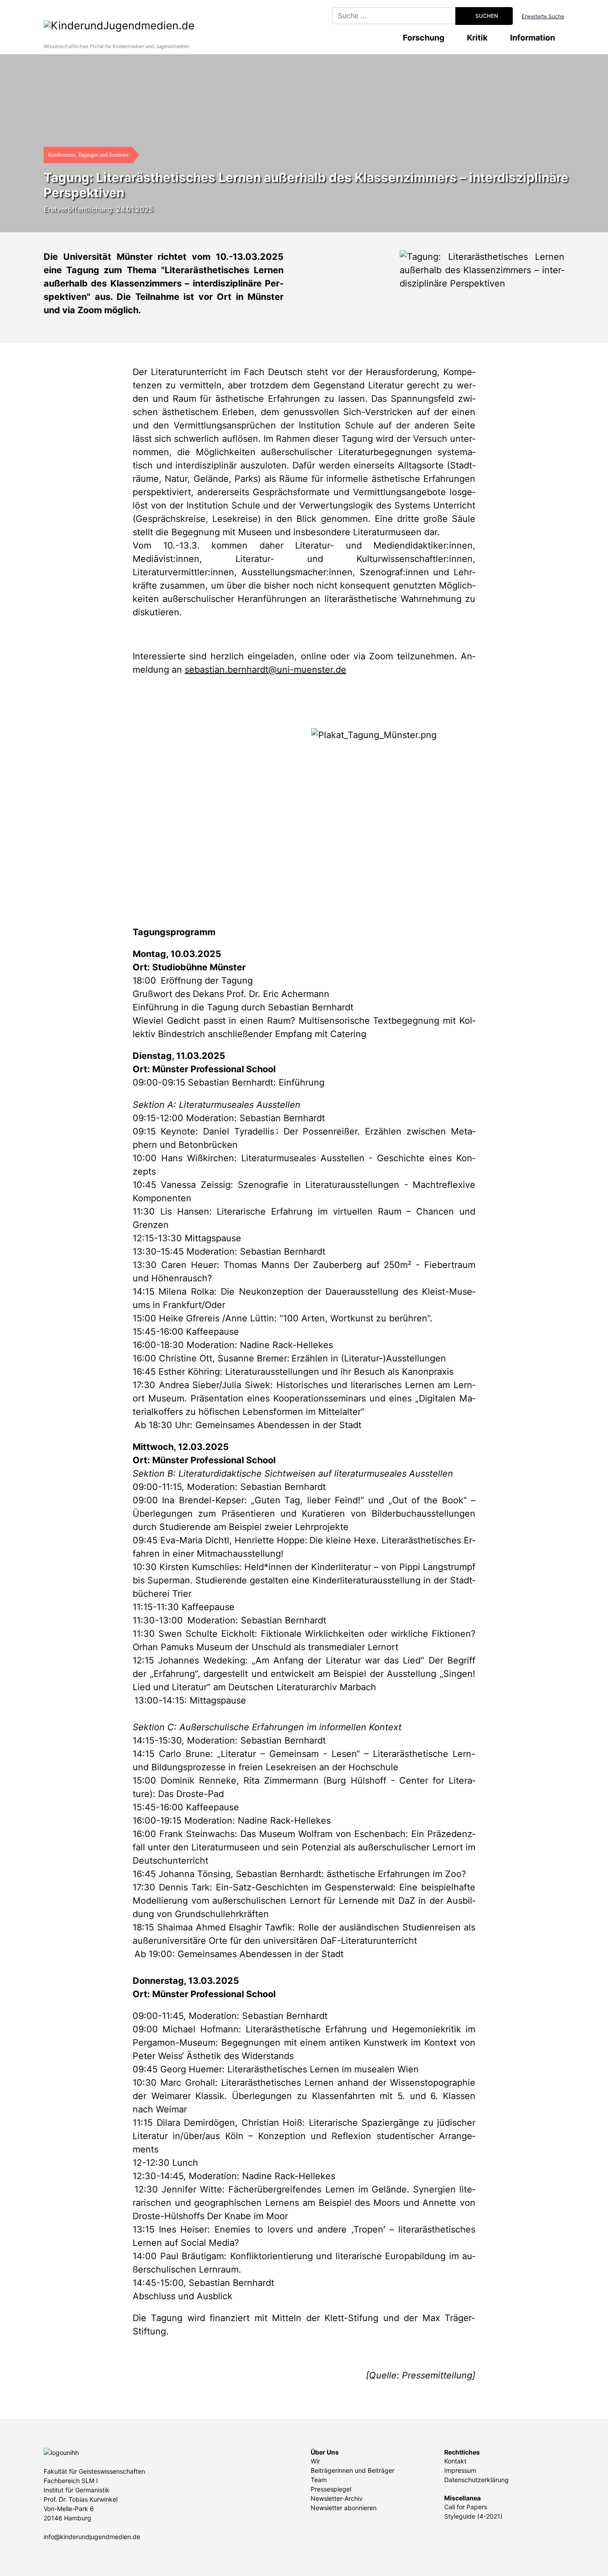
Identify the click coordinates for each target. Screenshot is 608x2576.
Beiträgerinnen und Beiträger (353, 2470)
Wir (315, 2461)
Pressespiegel (331, 2489)
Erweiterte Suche (543, 16)
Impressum (460, 2470)
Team (319, 2480)
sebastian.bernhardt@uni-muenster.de (265, 670)
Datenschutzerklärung (476, 2480)
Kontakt (455, 2461)
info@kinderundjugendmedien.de (92, 2537)
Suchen (486, 16)
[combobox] (394, 16)
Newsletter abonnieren (344, 2508)
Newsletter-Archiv (337, 2498)
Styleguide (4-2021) (473, 2516)
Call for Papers (466, 2507)
